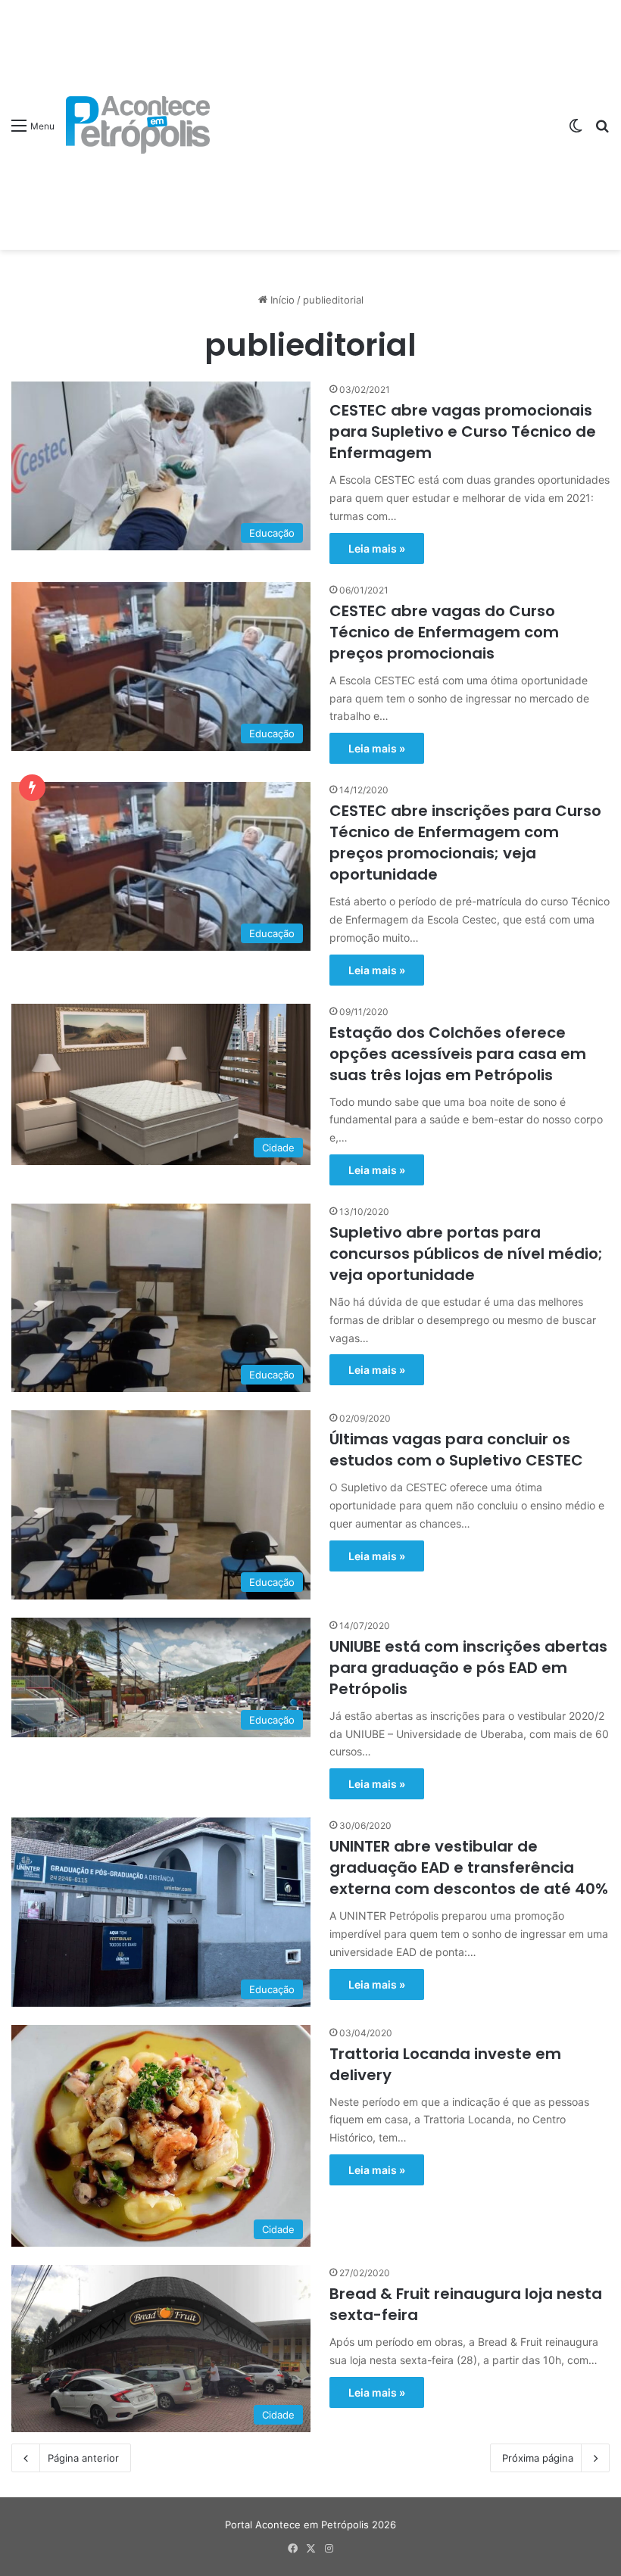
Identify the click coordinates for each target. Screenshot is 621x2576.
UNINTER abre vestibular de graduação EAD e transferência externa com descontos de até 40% (469, 1867)
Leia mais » (377, 548)
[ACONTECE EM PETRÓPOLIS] (138, 125)
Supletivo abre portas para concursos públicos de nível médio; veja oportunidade (466, 1254)
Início (281, 300)
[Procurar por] (602, 131)
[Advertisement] (383, 114)
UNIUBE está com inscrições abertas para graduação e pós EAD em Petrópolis (468, 1668)
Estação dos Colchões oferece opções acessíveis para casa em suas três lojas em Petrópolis (458, 1054)
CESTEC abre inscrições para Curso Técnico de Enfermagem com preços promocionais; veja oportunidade (465, 843)
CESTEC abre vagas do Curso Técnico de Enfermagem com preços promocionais (444, 632)
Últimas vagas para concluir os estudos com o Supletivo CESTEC (456, 1450)
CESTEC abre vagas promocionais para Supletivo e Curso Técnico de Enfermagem (463, 431)
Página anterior (83, 2458)
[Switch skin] (576, 131)
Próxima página (538, 2458)
